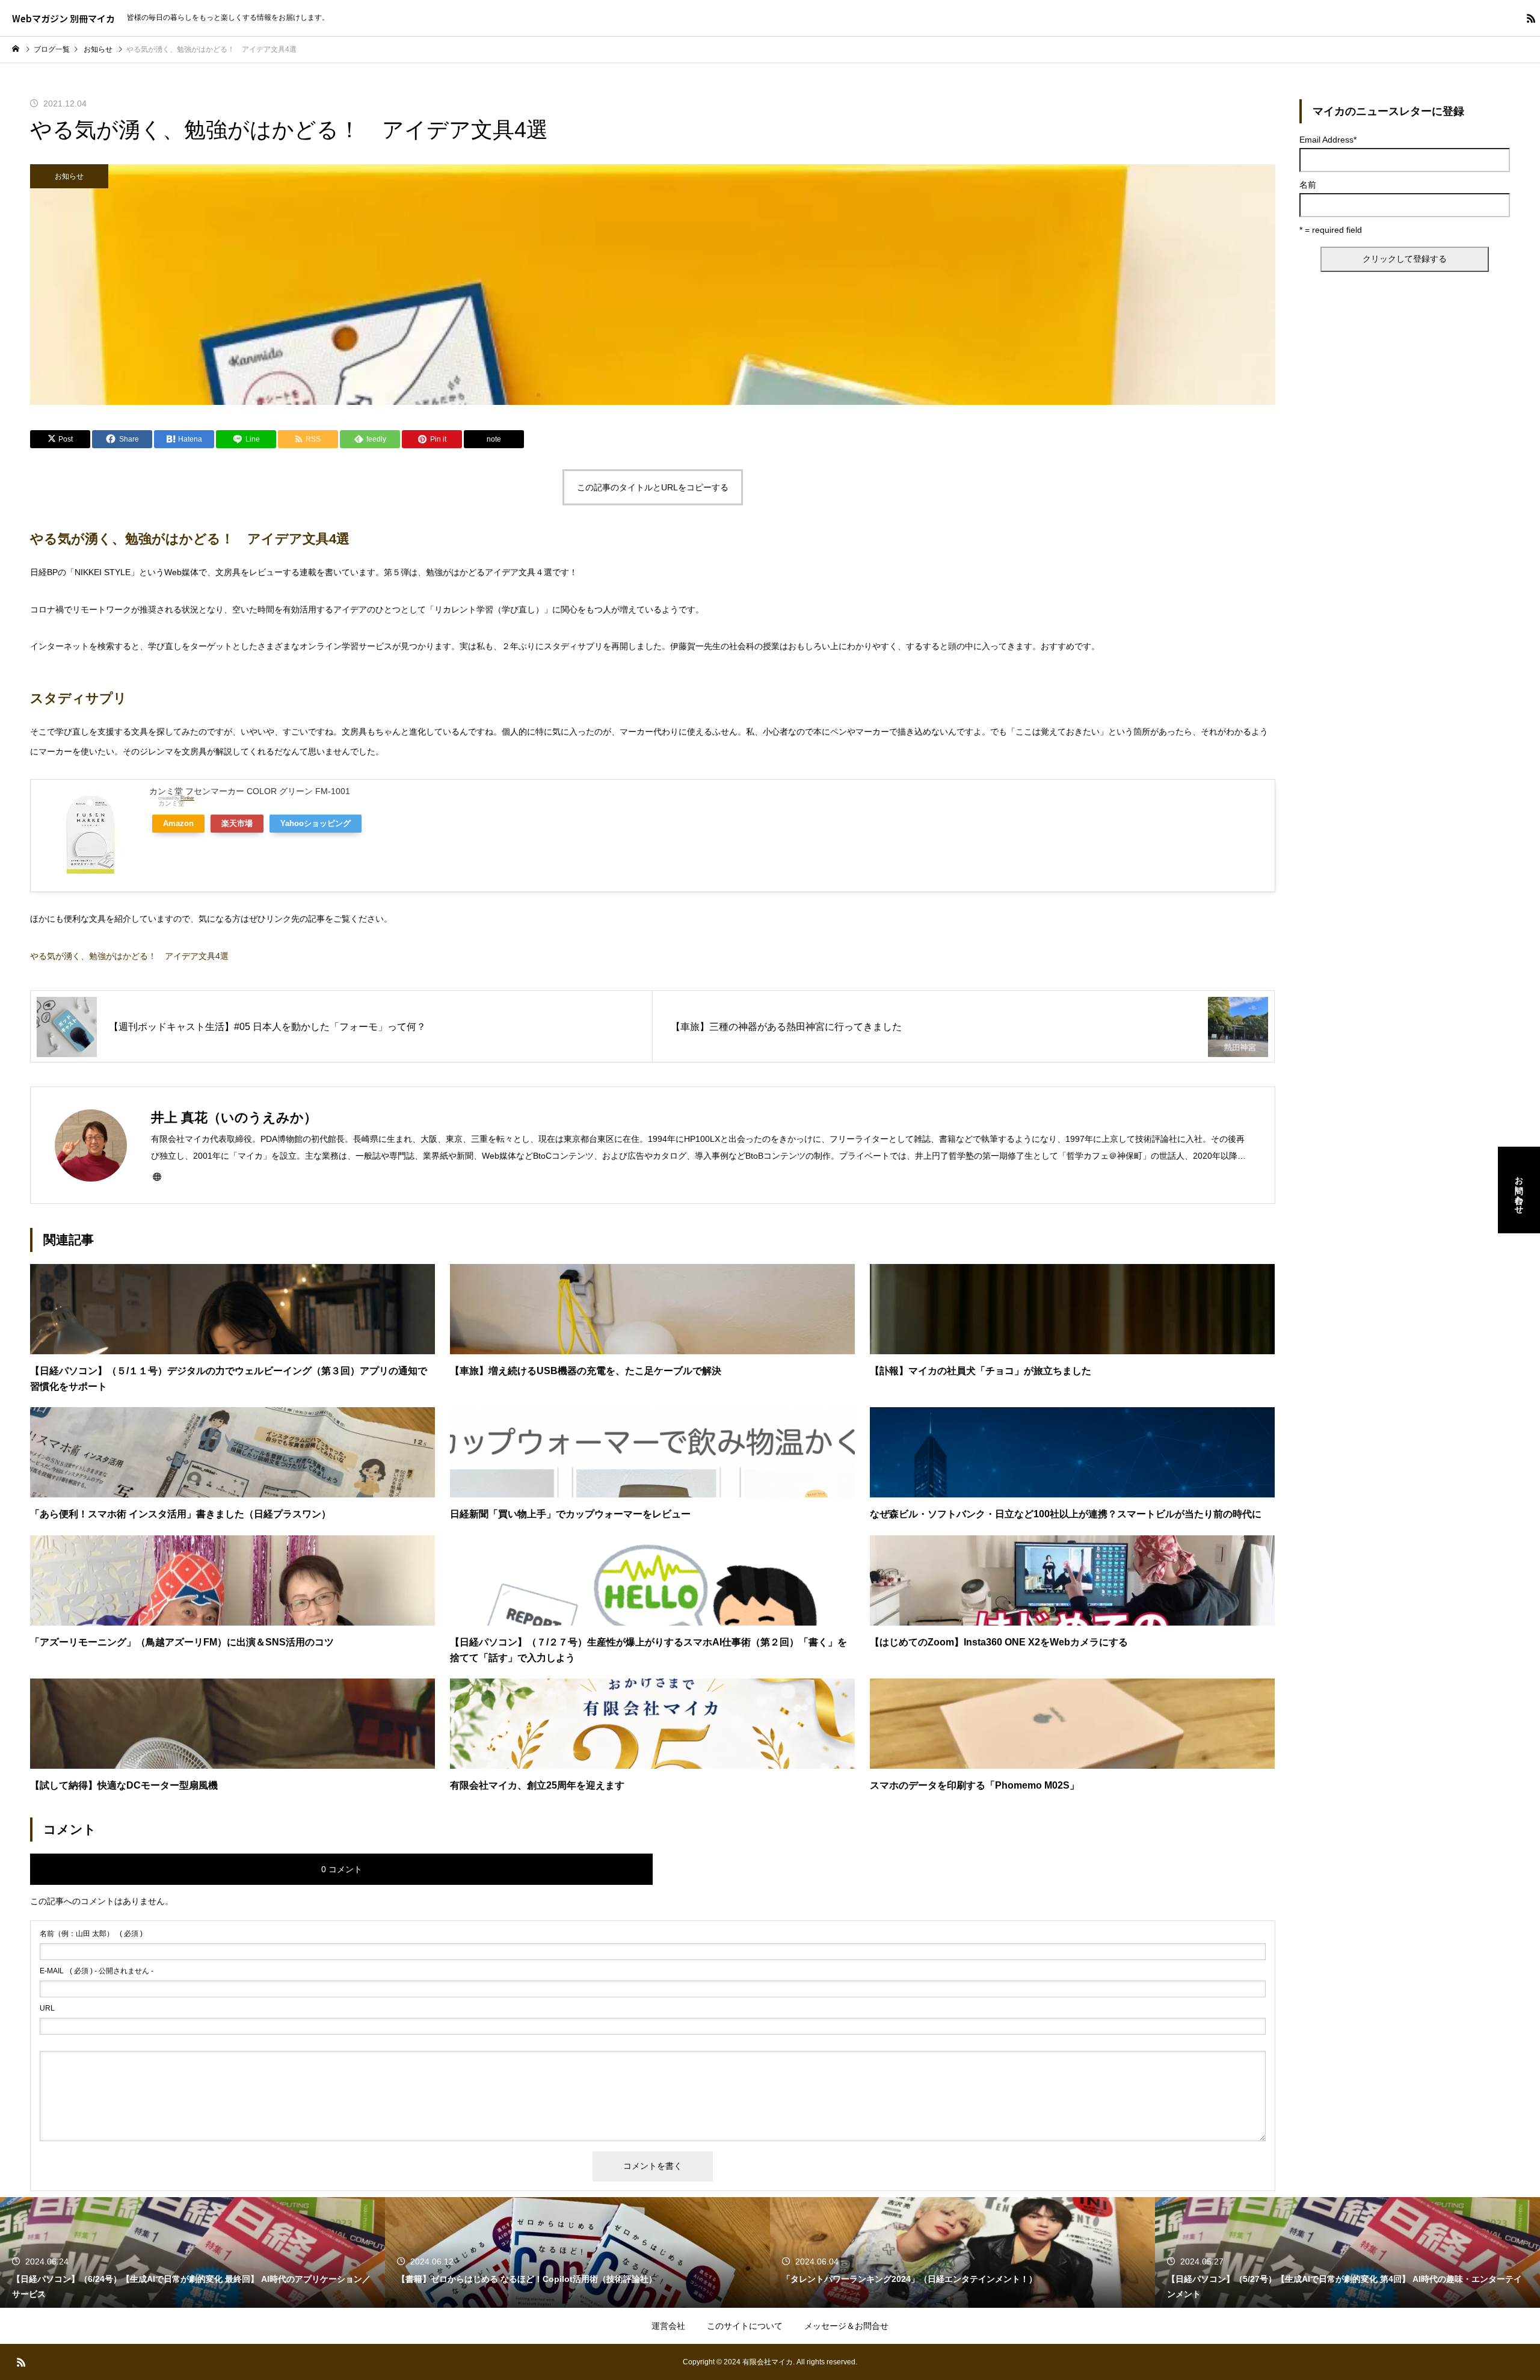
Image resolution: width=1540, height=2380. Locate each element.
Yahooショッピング (316, 824)
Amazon (178, 824)
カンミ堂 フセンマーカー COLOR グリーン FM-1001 (250, 791)
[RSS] (1531, 18)
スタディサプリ (79, 698)
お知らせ (69, 176)
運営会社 (668, 2326)
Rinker (187, 798)
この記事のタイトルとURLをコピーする (653, 487)
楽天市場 (237, 824)
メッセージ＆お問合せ (846, 2326)
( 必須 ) (91, 1934)
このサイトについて (745, 2326)
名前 (1308, 185)
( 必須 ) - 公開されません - (97, 1971)
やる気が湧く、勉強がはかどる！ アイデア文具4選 (190, 539)
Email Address (1328, 140)
